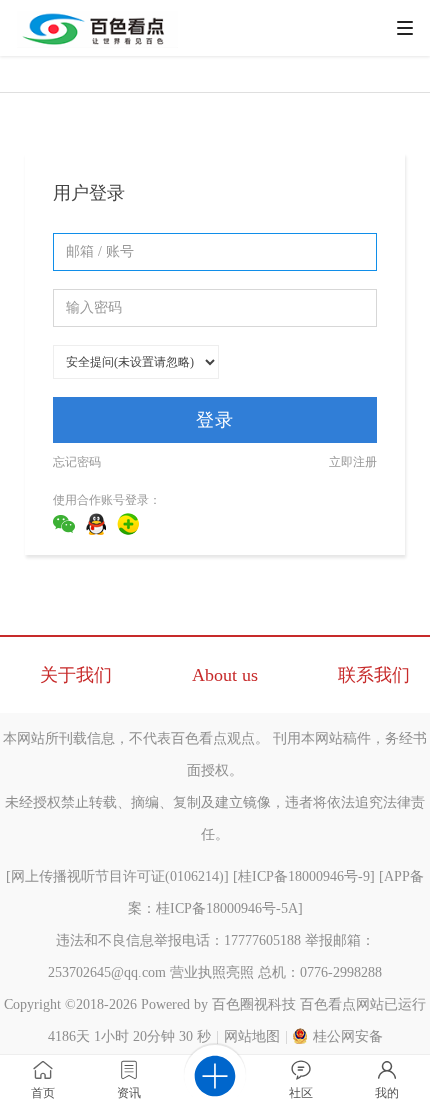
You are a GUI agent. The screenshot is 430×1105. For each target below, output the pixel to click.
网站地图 (252, 1036)
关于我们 (76, 675)
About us (225, 675)
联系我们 (374, 675)
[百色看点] (97, 44)
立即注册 (353, 462)
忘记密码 (77, 462)
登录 (215, 420)
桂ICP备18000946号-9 (304, 876)
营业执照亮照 (212, 972)
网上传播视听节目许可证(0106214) (117, 876)
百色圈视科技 (254, 1004)
